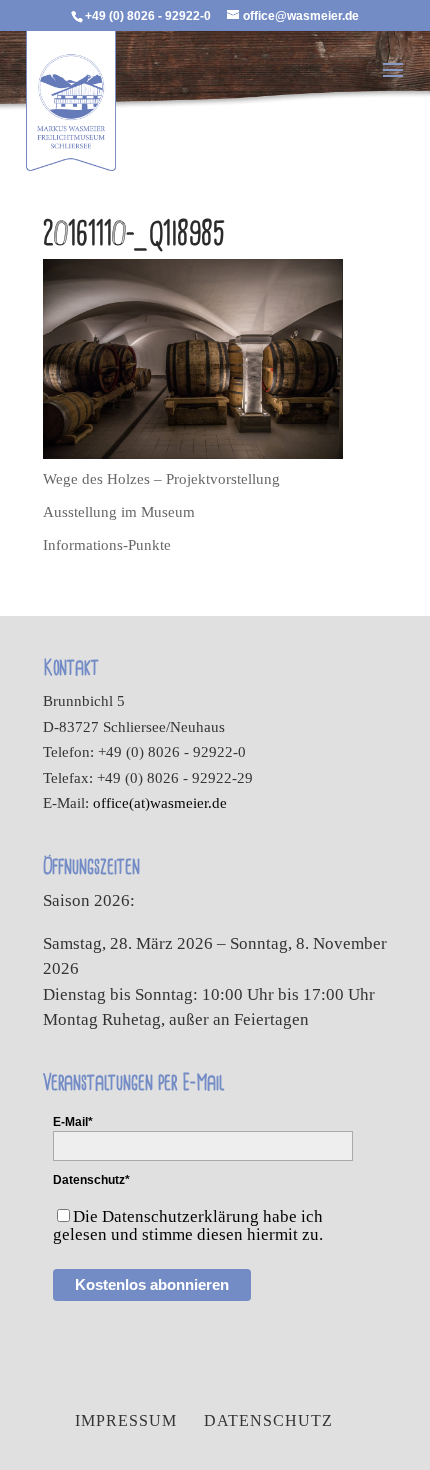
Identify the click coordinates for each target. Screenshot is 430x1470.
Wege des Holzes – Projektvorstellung (161, 479)
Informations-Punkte (107, 545)
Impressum (126, 1420)
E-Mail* (73, 1122)
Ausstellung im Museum (119, 512)
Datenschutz (268, 1420)
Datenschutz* (91, 1180)
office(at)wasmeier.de (160, 803)
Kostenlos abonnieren (152, 1284)
